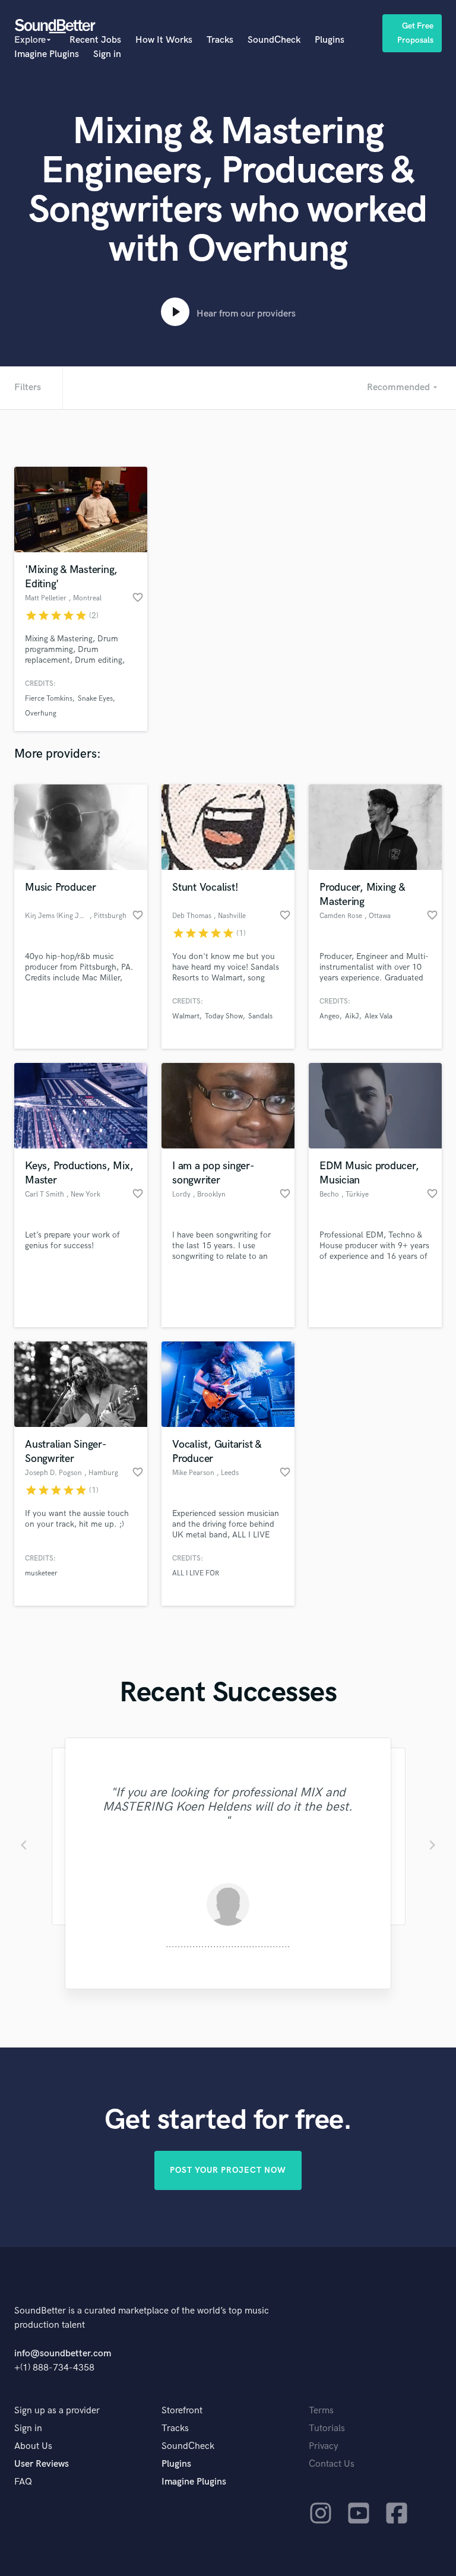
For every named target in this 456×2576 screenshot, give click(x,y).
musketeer (41, 1573)
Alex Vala (379, 1016)
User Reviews (42, 2464)
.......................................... (228, 1944)
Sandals (260, 1016)
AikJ (352, 1016)
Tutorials (327, 2428)
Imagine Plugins (47, 54)
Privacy (324, 2446)
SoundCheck (274, 40)
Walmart (186, 1016)
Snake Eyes (95, 699)
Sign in (107, 54)
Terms (321, 2411)
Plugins (330, 40)
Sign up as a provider (57, 2411)
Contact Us (332, 2464)
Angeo (330, 1016)
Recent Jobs (95, 40)
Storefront (182, 2411)
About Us (33, 2446)
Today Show (224, 1016)
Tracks (220, 40)
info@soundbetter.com (63, 2354)
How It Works (164, 40)
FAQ (23, 2482)
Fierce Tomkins (49, 699)
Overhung (41, 713)
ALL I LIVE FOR (196, 1573)
